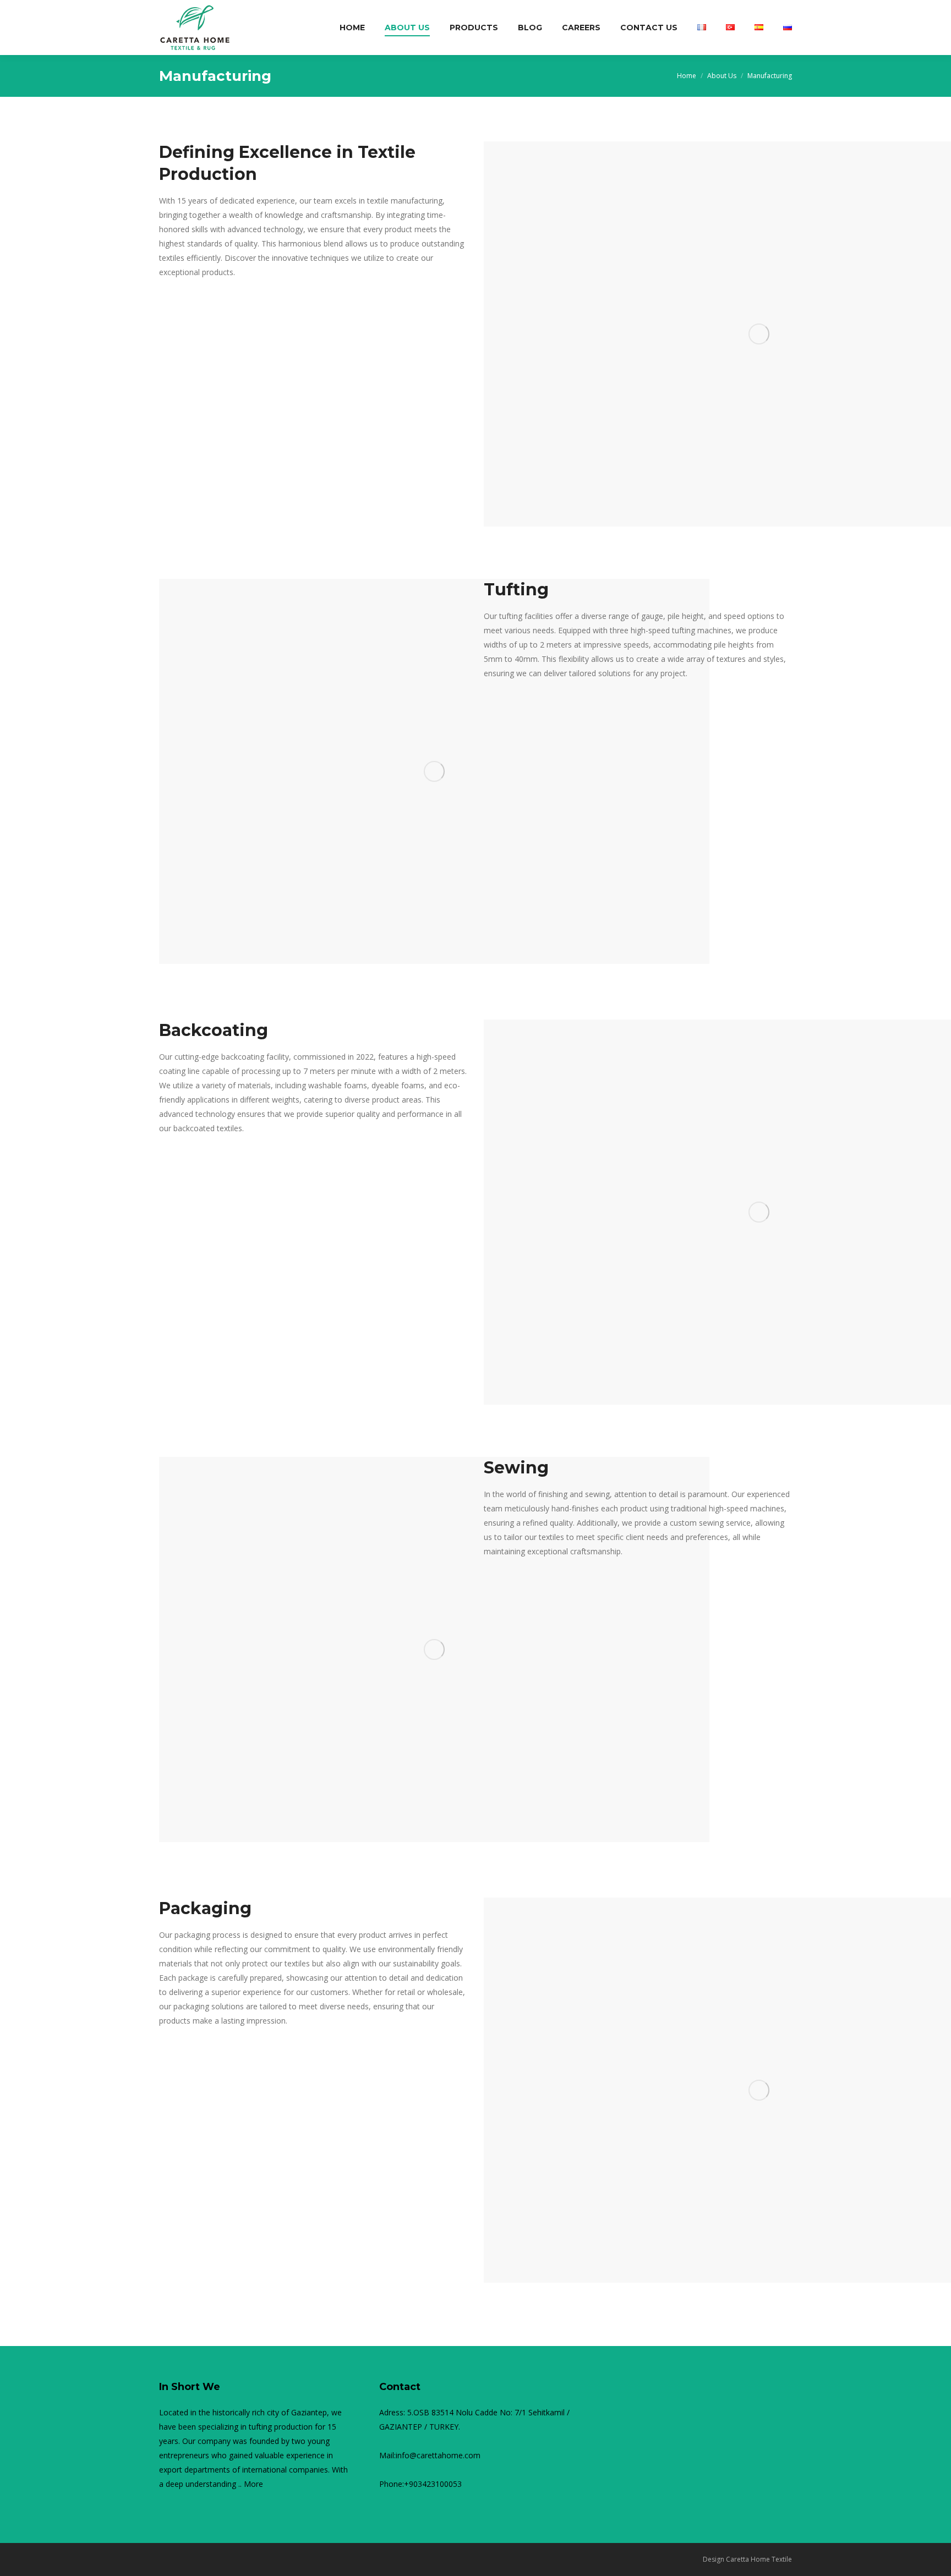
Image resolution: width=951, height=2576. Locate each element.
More (253, 2484)
